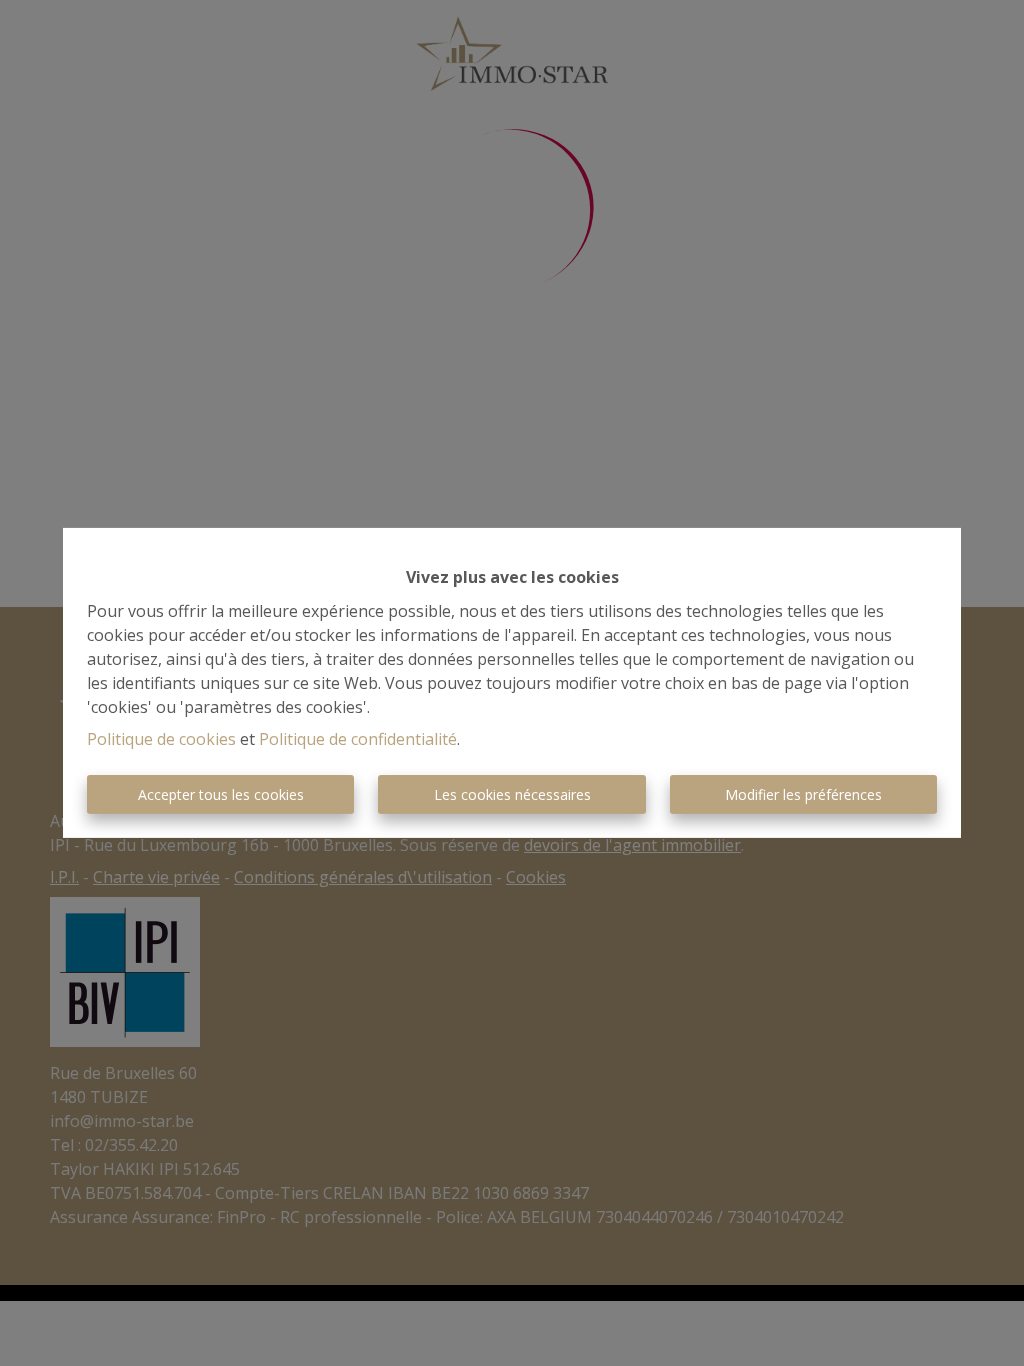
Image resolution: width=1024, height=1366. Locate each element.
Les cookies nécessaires (512, 794)
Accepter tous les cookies (221, 794)
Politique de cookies (161, 739)
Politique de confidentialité (358, 739)
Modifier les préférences (803, 794)
